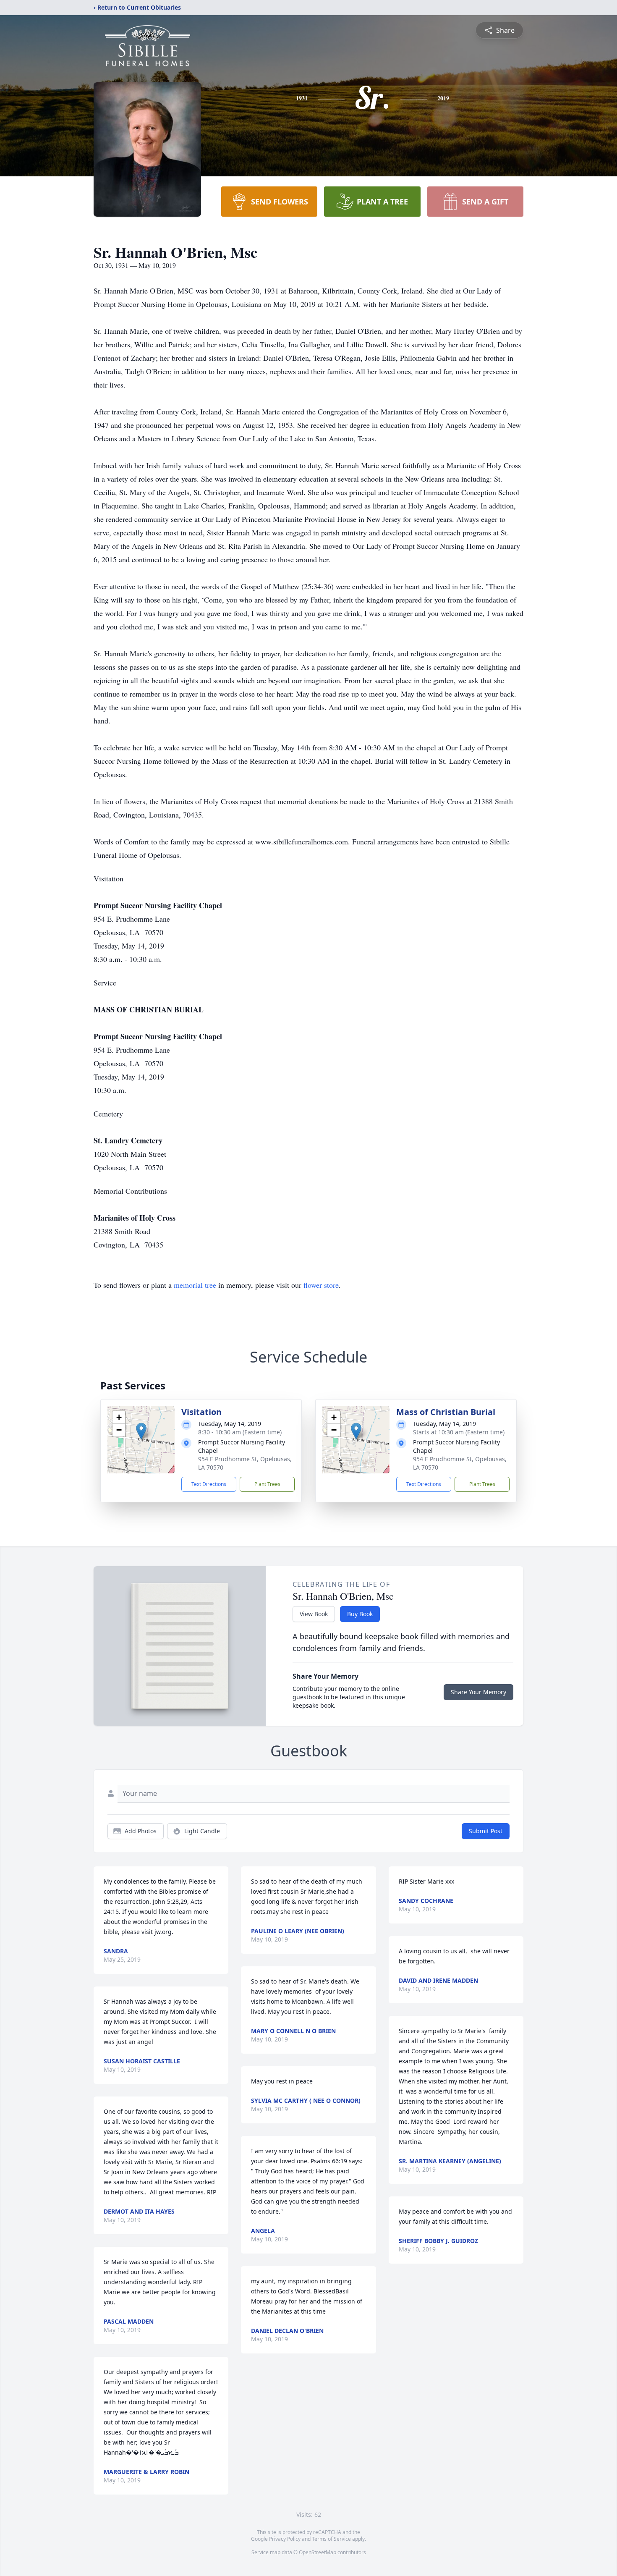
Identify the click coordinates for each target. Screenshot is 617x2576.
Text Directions (209, 1484)
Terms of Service (331, 2539)
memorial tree (195, 1285)
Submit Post (486, 1831)
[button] (141, 1431)
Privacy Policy (285, 2539)
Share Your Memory (478, 1692)
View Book (314, 1614)
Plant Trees (267, 1484)
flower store (321, 1285)
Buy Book (360, 1614)
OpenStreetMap (318, 2552)
